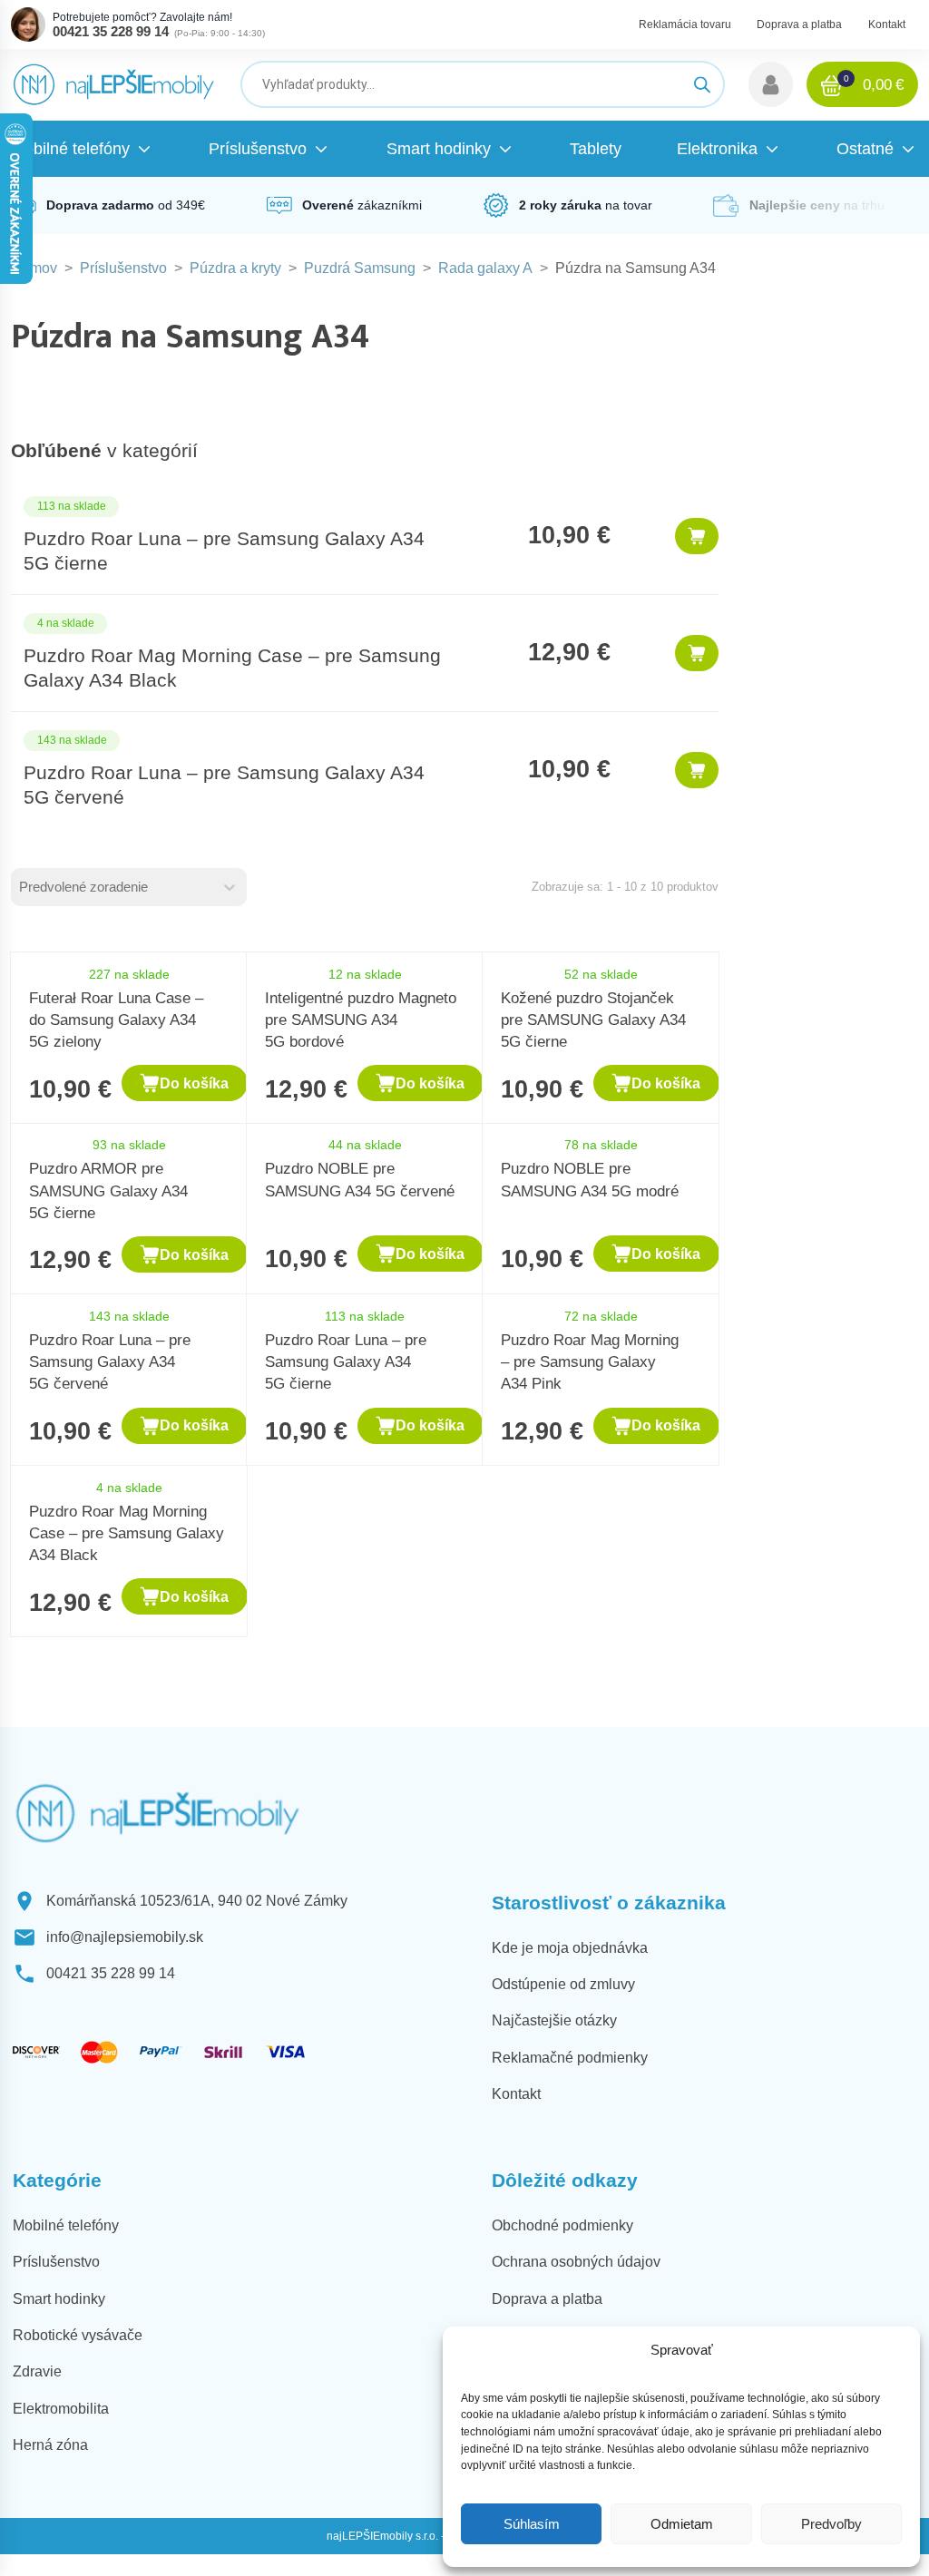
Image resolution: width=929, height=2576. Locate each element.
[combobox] (112, 887)
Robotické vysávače (78, 2335)
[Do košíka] (697, 536)
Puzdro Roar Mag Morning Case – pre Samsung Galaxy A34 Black (127, 1533)
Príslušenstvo (123, 268)
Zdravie (37, 2371)
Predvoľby (831, 2524)
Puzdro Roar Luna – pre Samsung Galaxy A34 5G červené (110, 1361)
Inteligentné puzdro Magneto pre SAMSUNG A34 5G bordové (361, 1020)
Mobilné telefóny (66, 2225)
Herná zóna (50, 2445)
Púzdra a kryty (235, 268)
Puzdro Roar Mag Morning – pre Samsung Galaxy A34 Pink (590, 1361)
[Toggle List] (230, 887)
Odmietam (682, 2524)
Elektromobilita (61, 2409)
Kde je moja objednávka (570, 1948)
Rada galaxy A (485, 268)
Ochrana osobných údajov (576, 2262)
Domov (34, 268)
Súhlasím (532, 2524)
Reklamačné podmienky (570, 2058)
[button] (771, 84)
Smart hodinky (59, 2299)
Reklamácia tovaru (685, 24)
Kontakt (887, 24)
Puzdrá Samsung (360, 268)
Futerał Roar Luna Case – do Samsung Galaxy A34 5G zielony (116, 1020)
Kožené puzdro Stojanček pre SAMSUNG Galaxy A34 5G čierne (593, 1020)
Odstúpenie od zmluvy (563, 1984)
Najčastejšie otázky (554, 2020)
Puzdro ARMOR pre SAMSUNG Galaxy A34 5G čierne (108, 1190)
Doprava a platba (799, 24)
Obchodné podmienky (562, 2225)
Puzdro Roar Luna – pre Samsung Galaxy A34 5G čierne (346, 1361)
